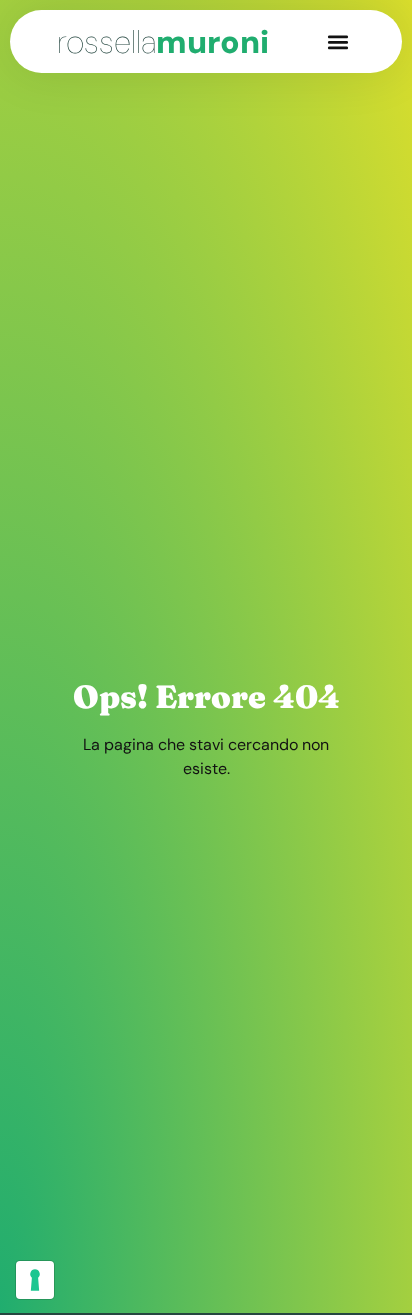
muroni (163, 42)
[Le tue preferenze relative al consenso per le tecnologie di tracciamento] (35, 1280)
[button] (338, 41)
